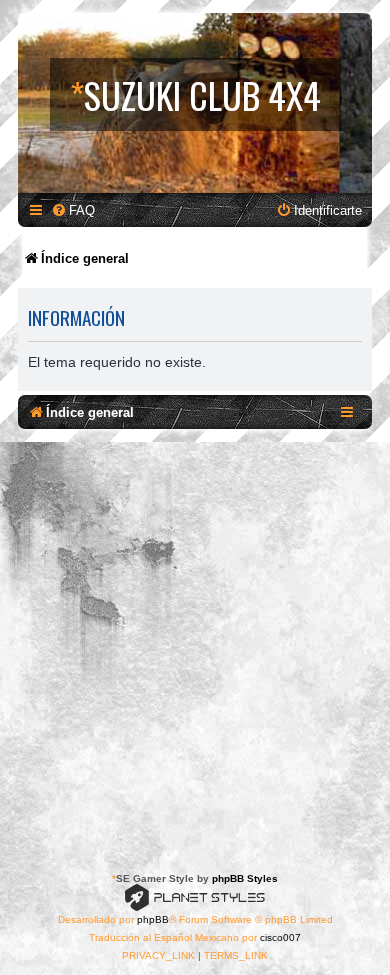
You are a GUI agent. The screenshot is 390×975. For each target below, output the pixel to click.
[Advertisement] (195, 647)
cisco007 (280, 937)
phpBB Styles (245, 878)
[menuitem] (73, 210)
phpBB (153, 919)
